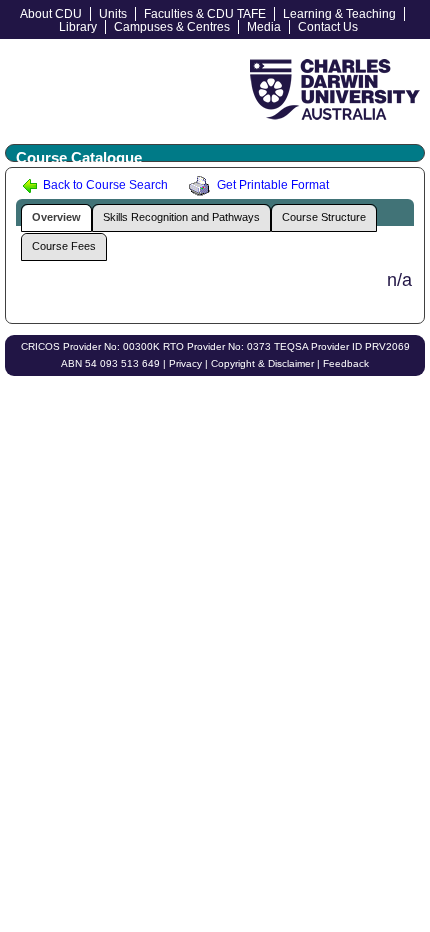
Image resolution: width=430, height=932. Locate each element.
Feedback (346, 363)
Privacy (185, 363)
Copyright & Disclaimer (262, 363)
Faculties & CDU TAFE (205, 14)
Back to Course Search (104, 185)
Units (113, 14)
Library (78, 27)
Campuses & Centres (172, 27)
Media (264, 27)
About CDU (51, 14)
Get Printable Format (271, 185)
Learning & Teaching (339, 14)
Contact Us (328, 27)
